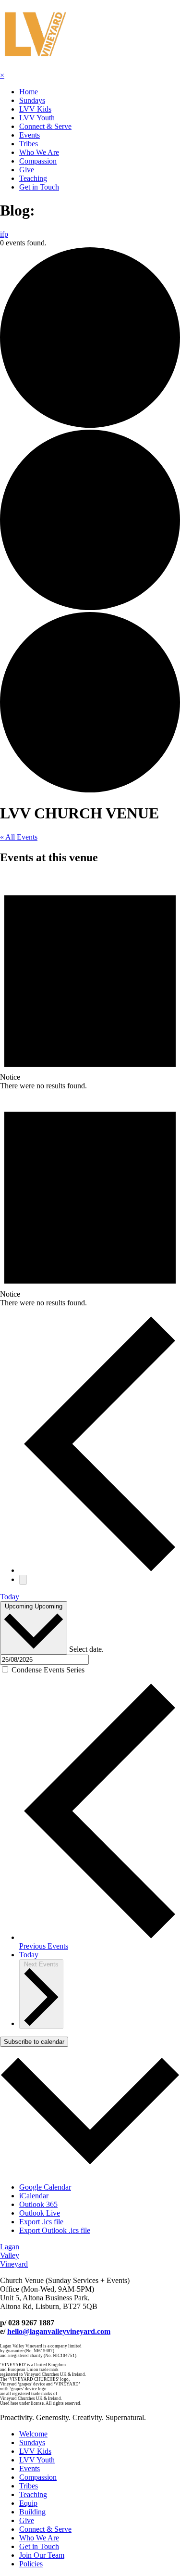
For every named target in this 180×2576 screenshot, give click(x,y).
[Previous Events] (100, 1570)
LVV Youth (37, 118)
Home (29, 92)
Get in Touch (39, 187)
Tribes (29, 144)
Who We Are (39, 152)
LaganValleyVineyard (14, 2255)
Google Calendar (45, 2187)
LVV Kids (35, 109)
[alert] (90, 982)
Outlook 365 (38, 2204)
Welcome (33, 2434)
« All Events (19, 837)
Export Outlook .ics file (55, 2230)
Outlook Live (40, 2213)
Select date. (86, 1649)
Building (32, 2512)
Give (27, 170)
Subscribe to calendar (34, 2042)
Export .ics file (41, 2222)
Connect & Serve (45, 126)
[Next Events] (23, 1580)
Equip (28, 2503)
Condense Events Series (48, 1670)
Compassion (38, 161)
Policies (31, 2564)
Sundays (32, 100)
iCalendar (34, 2196)
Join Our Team (42, 2555)
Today (10, 1597)
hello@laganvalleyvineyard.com (59, 2331)
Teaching (33, 178)
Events (30, 135)
